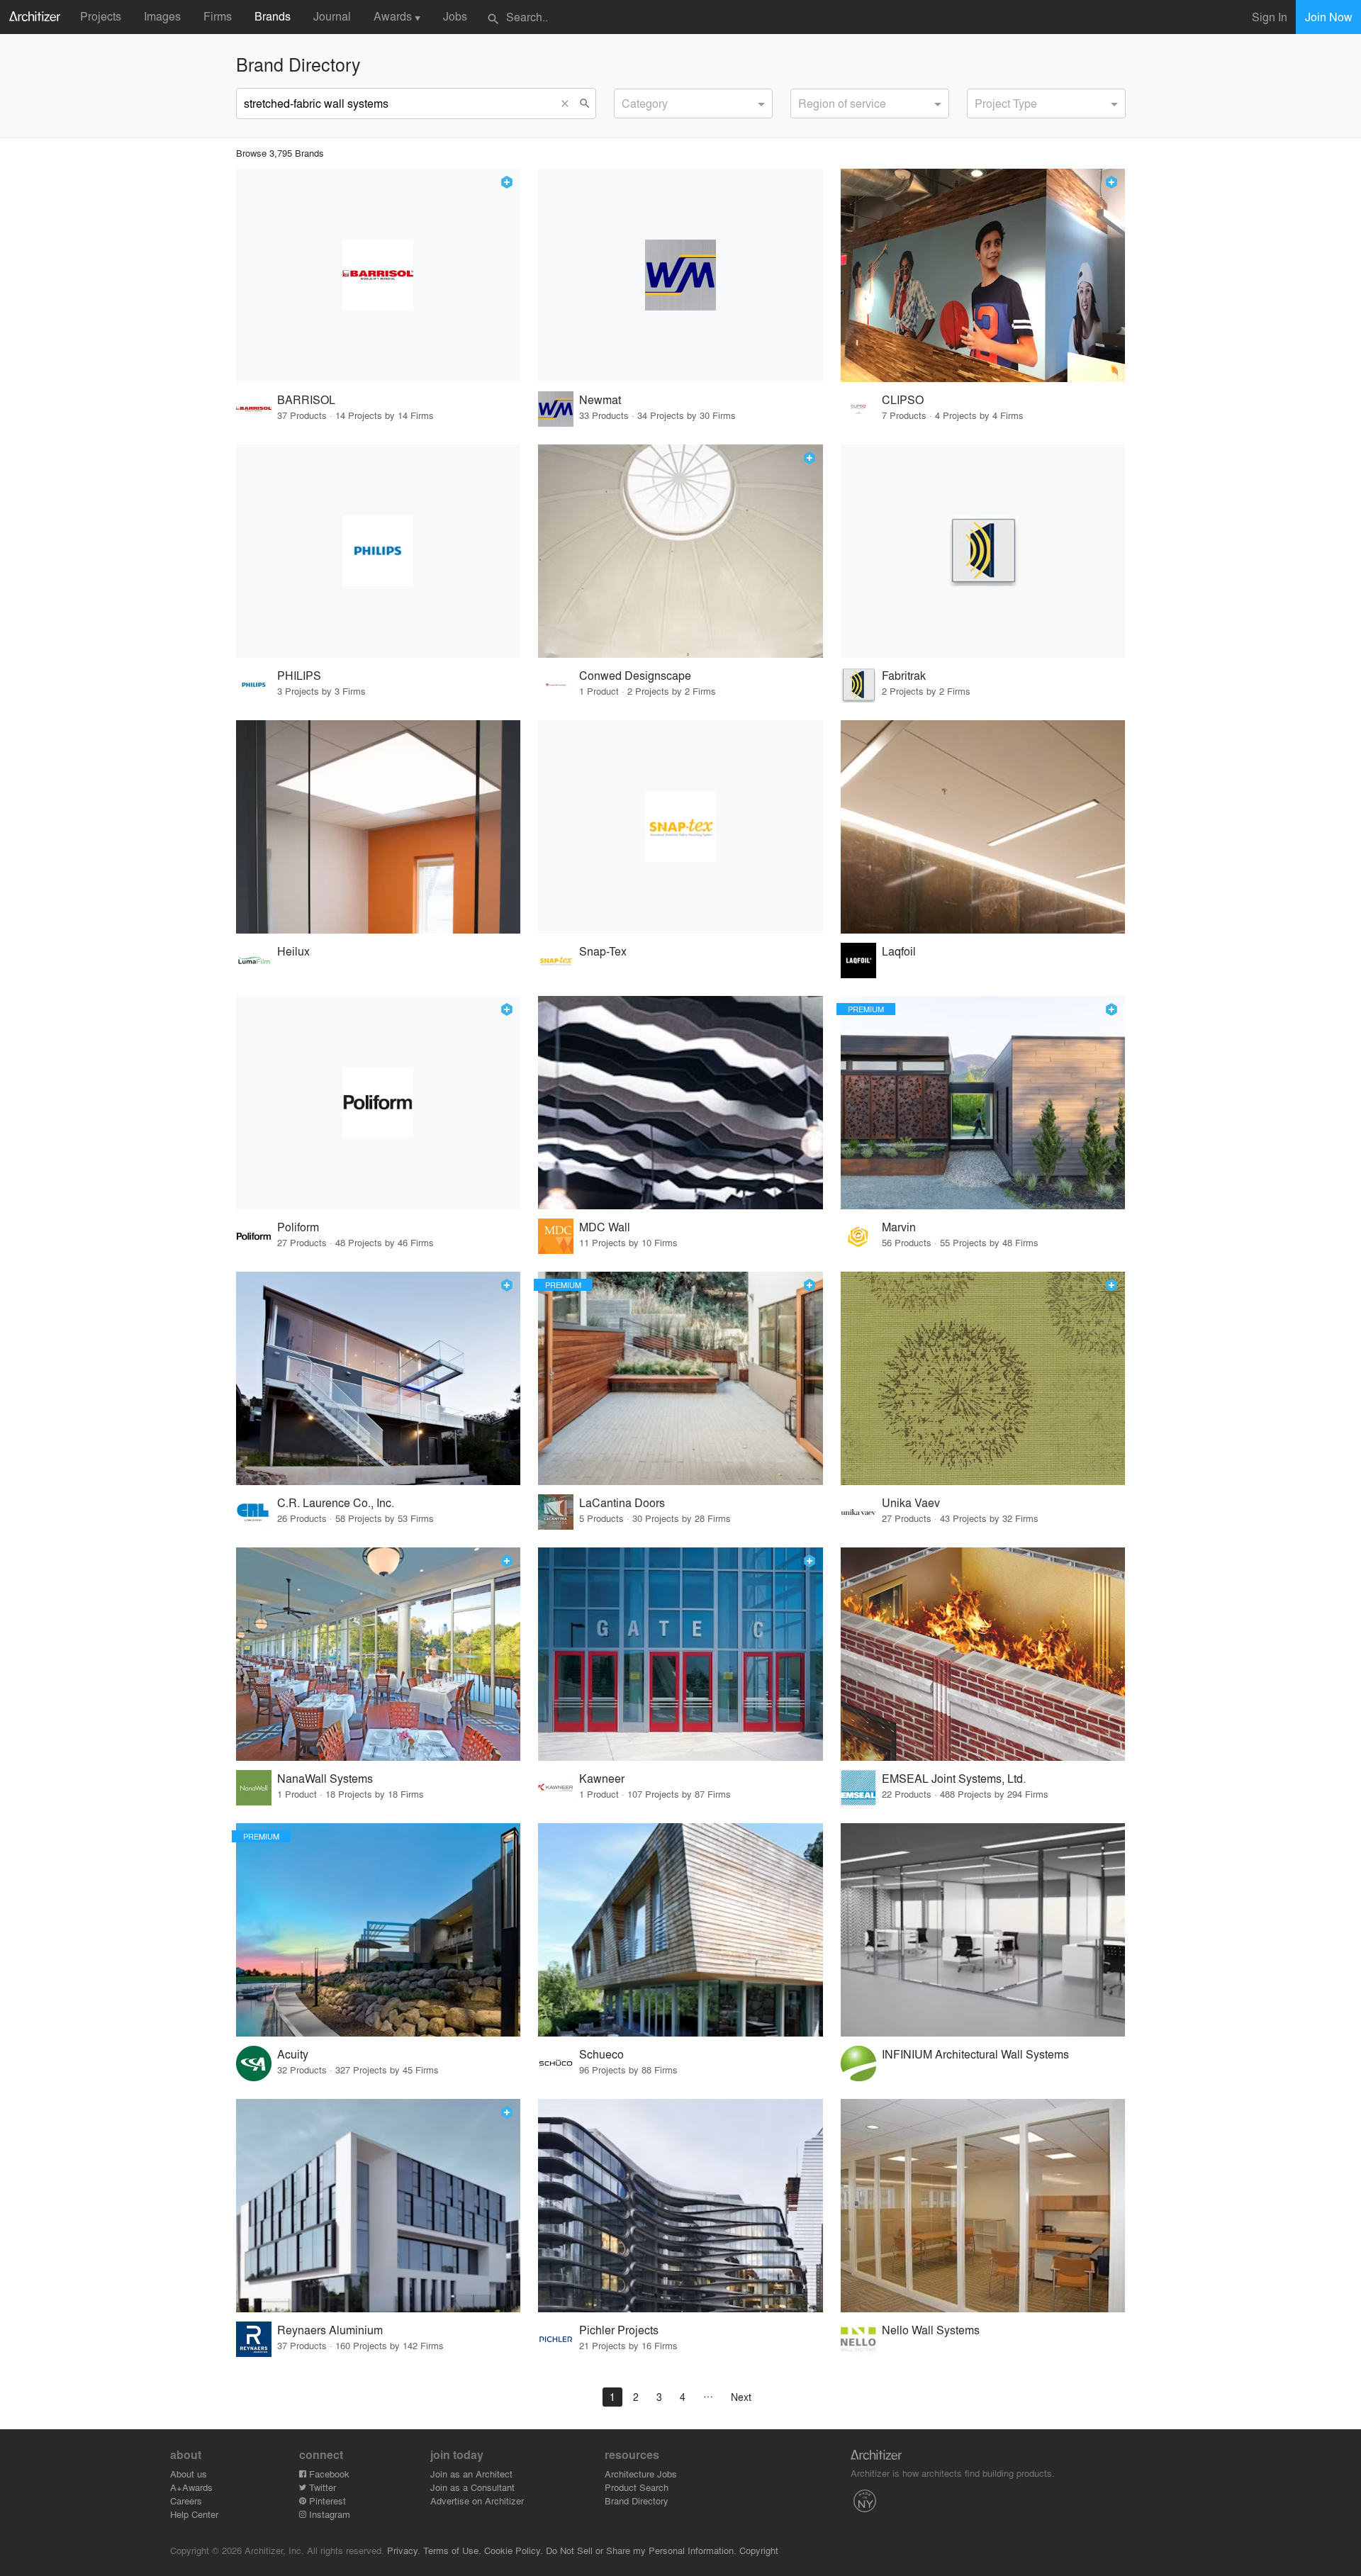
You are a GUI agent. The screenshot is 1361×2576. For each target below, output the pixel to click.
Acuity (293, 2054)
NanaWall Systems (325, 1778)
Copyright (759, 2550)
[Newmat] (680, 275)
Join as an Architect (471, 2474)
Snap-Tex (603, 951)
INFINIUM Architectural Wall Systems (975, 2054)
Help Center (194, 2514)
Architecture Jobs (641, 2474)
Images (162, 16)
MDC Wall (605, 1227)
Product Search (637, 2487)
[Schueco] (680, 1930)
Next (741, 2397)
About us (189, 2474)
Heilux (293, 951)
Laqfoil (899, 951)
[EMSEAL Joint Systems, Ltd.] (983, 1654)
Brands (273, 16)
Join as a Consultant (472, 2487)
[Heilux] (379, 827)
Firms (218, 16)
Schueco (601, 2054)
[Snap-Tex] (680, 827)
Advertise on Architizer (477, 2501)
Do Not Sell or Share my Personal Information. (641, 2550)
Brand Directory (637, 2501)
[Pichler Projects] (680, 2206)
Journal (332, 16)
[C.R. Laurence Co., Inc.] (379, 1378)
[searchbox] (626, 101)
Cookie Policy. (514, 2550)
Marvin (899, 1227)
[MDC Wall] (680, 1103)
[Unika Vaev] (983, 1378)
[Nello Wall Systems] (983, 2206)
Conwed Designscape (635, 675)
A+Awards (191, 2487)
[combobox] (693, 103)
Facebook (328, 2474)
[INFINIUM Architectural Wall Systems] (983, 1930)
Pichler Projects (619, 2330)
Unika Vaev (911, 1502)
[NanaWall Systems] (379, 1654)
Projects (101, 16)
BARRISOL (306, 399)
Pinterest (326, 2501)
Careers (186, 2501)
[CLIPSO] (983, 275)
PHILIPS (299, 675)
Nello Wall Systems (931, 2330)
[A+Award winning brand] (507, 182)
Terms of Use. (452, 2550)
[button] (569, 103)
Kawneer (602, 1778)
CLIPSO (903, 399)
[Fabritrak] (983, 551)
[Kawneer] (680, 1654)
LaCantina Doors (622, 1502)
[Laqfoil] (983, 827)
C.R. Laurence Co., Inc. (336, 1502)
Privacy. (404, 2550)
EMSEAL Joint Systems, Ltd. (954, 1778)
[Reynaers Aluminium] (379, 2206)
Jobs (455, 16)
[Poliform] (379, 1103)
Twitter (321, 2487)
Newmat (600, 399)
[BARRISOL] (379, 275)
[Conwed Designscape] (680, 551)
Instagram (328, 2514)
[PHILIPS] (379, 551)
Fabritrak (904, 675)
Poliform (298, 1227)
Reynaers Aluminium (330, 2330)
